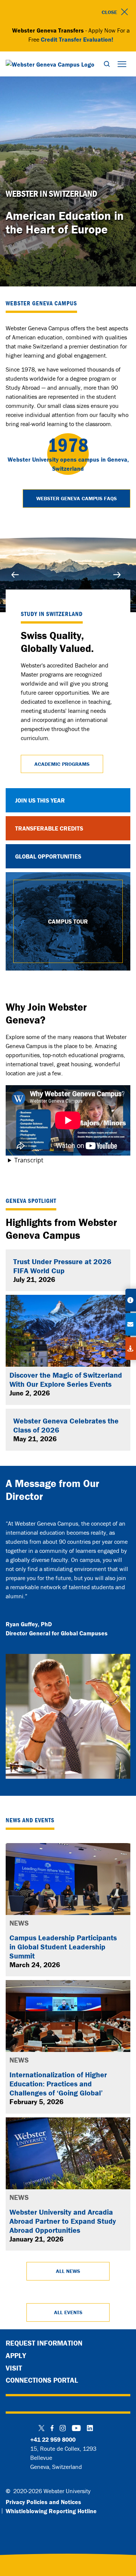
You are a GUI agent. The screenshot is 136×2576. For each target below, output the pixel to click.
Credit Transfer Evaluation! (77, 39)
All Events (68, 2312)
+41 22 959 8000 (53, 2439)
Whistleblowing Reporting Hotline (51, 2511)
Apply (16, 2355)
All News (68, 2271)
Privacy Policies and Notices (43, 2502)
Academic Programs (62, 764)
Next (119, 575)
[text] (68, 194)
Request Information (44, 2343)
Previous (17, 575)
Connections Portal (42, 2380)
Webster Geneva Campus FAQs (76, 498)
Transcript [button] (29, 1160)
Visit (14, 2368)
